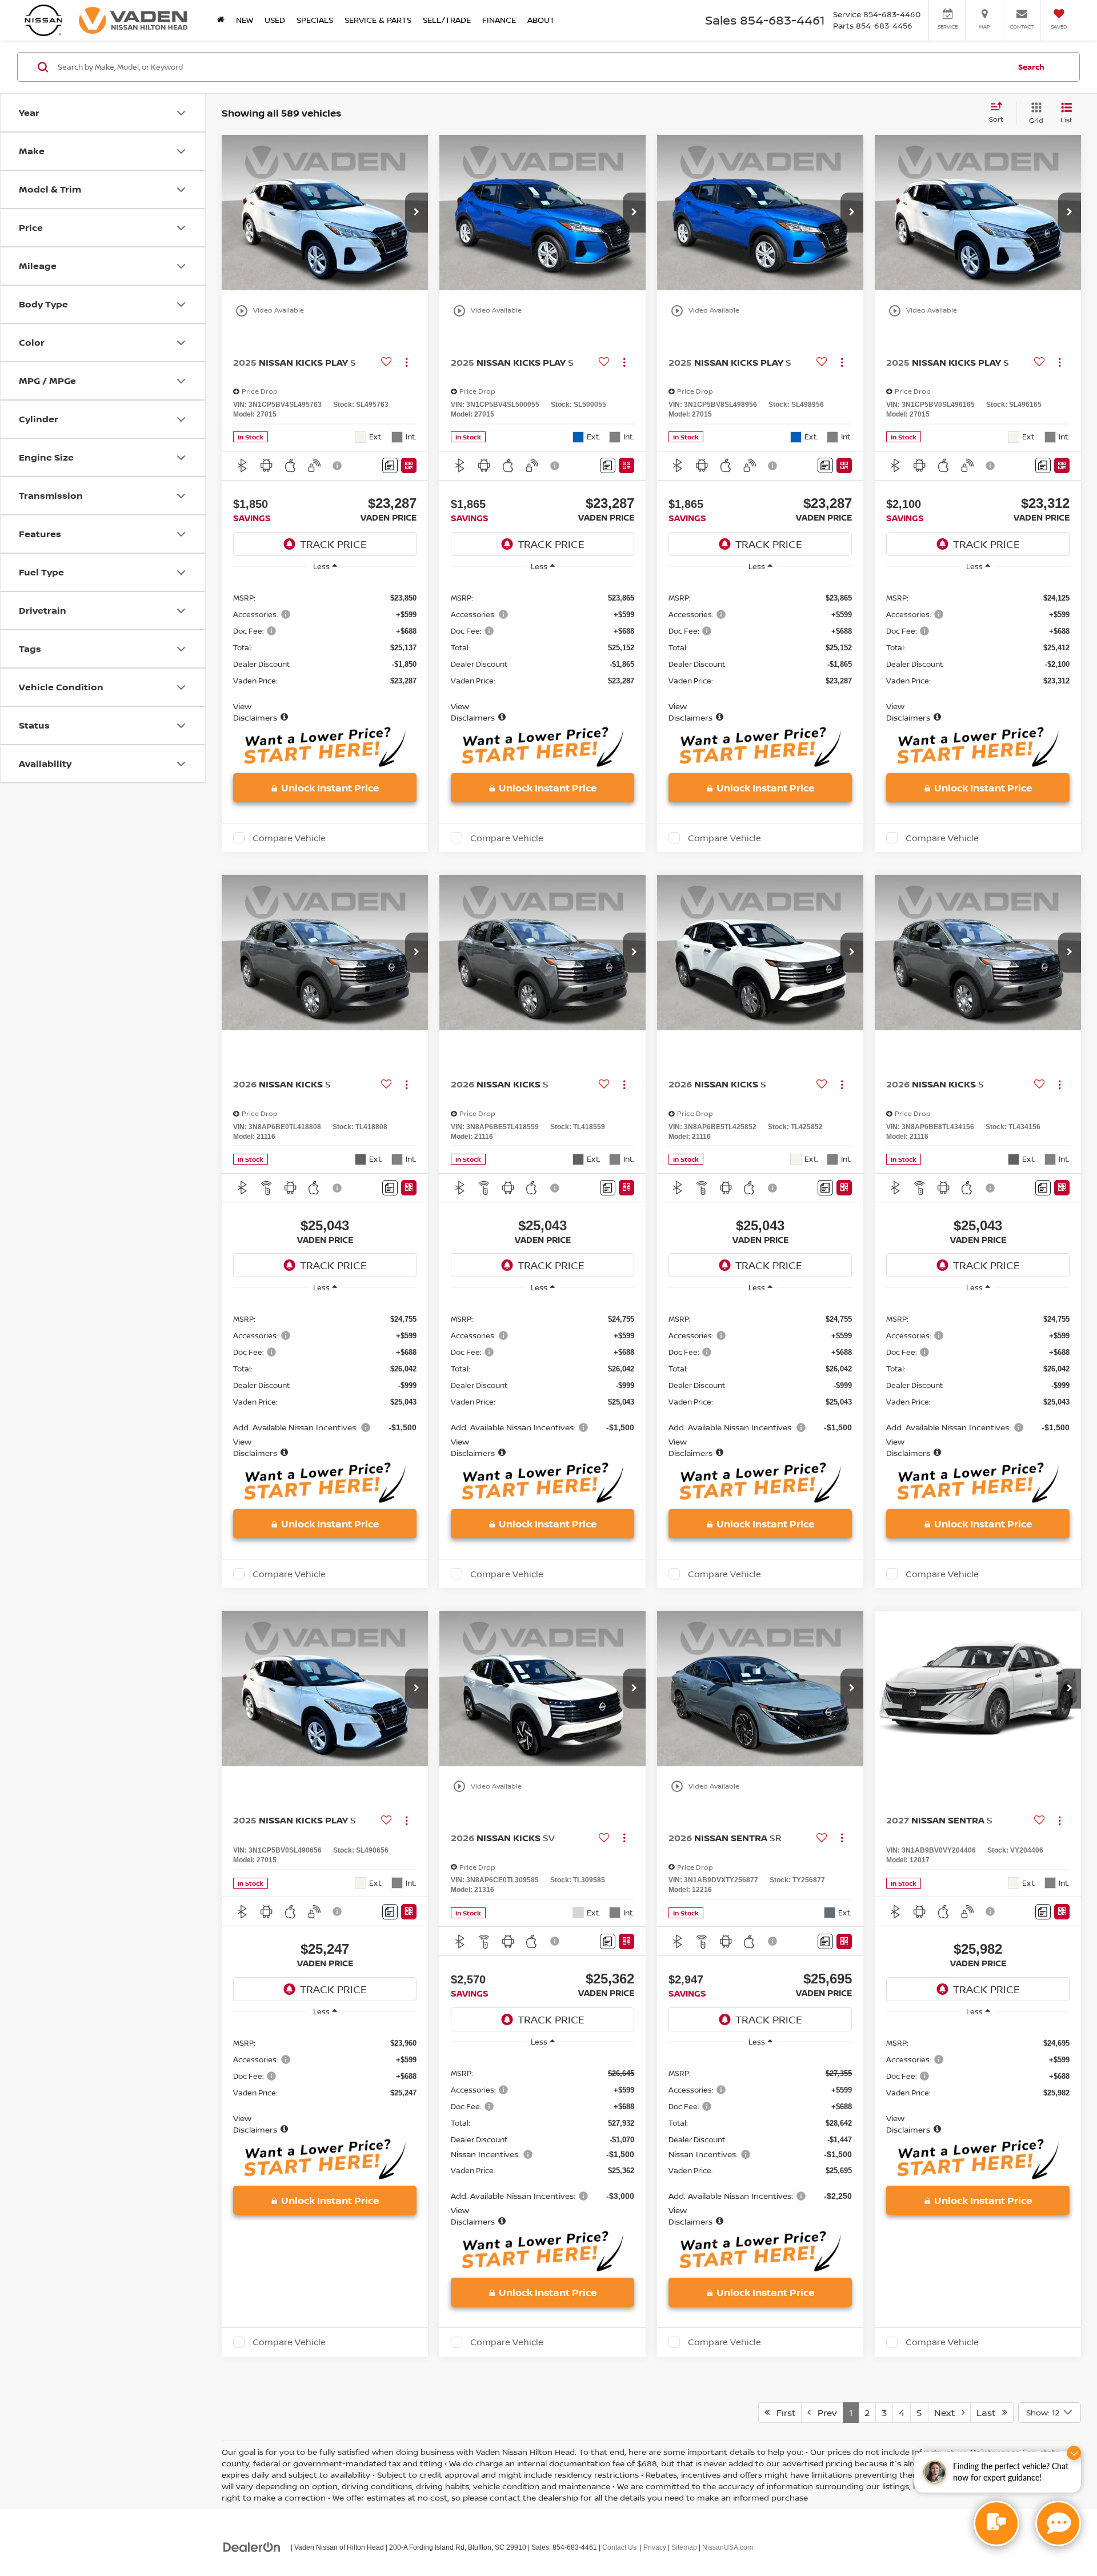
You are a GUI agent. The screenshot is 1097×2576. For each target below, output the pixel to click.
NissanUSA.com (728, 2547)
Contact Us (619, 2547)
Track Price (333, 544)
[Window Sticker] (409, 465)
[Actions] (407, 362)
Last (989, 2413)
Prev (824, 2413)
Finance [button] (499, 20)
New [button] (245, 20)
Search (1031, 67)
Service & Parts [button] (378, 20)
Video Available (269, 311)
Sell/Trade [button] (447, 20)
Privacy (655, 2547)
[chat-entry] (996, 2523)
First (782, 2413)
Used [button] (275, 20)
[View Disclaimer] (338, 466)
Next (948, 2413)
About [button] (541, 20)
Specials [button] (315, 20)
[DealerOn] (252, 2547)
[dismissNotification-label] (1074, 2453)
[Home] (221, 20)
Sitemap (684, 2547)
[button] (417, 213)
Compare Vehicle (289, 838)
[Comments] (390, 465)
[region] (325, 651)
